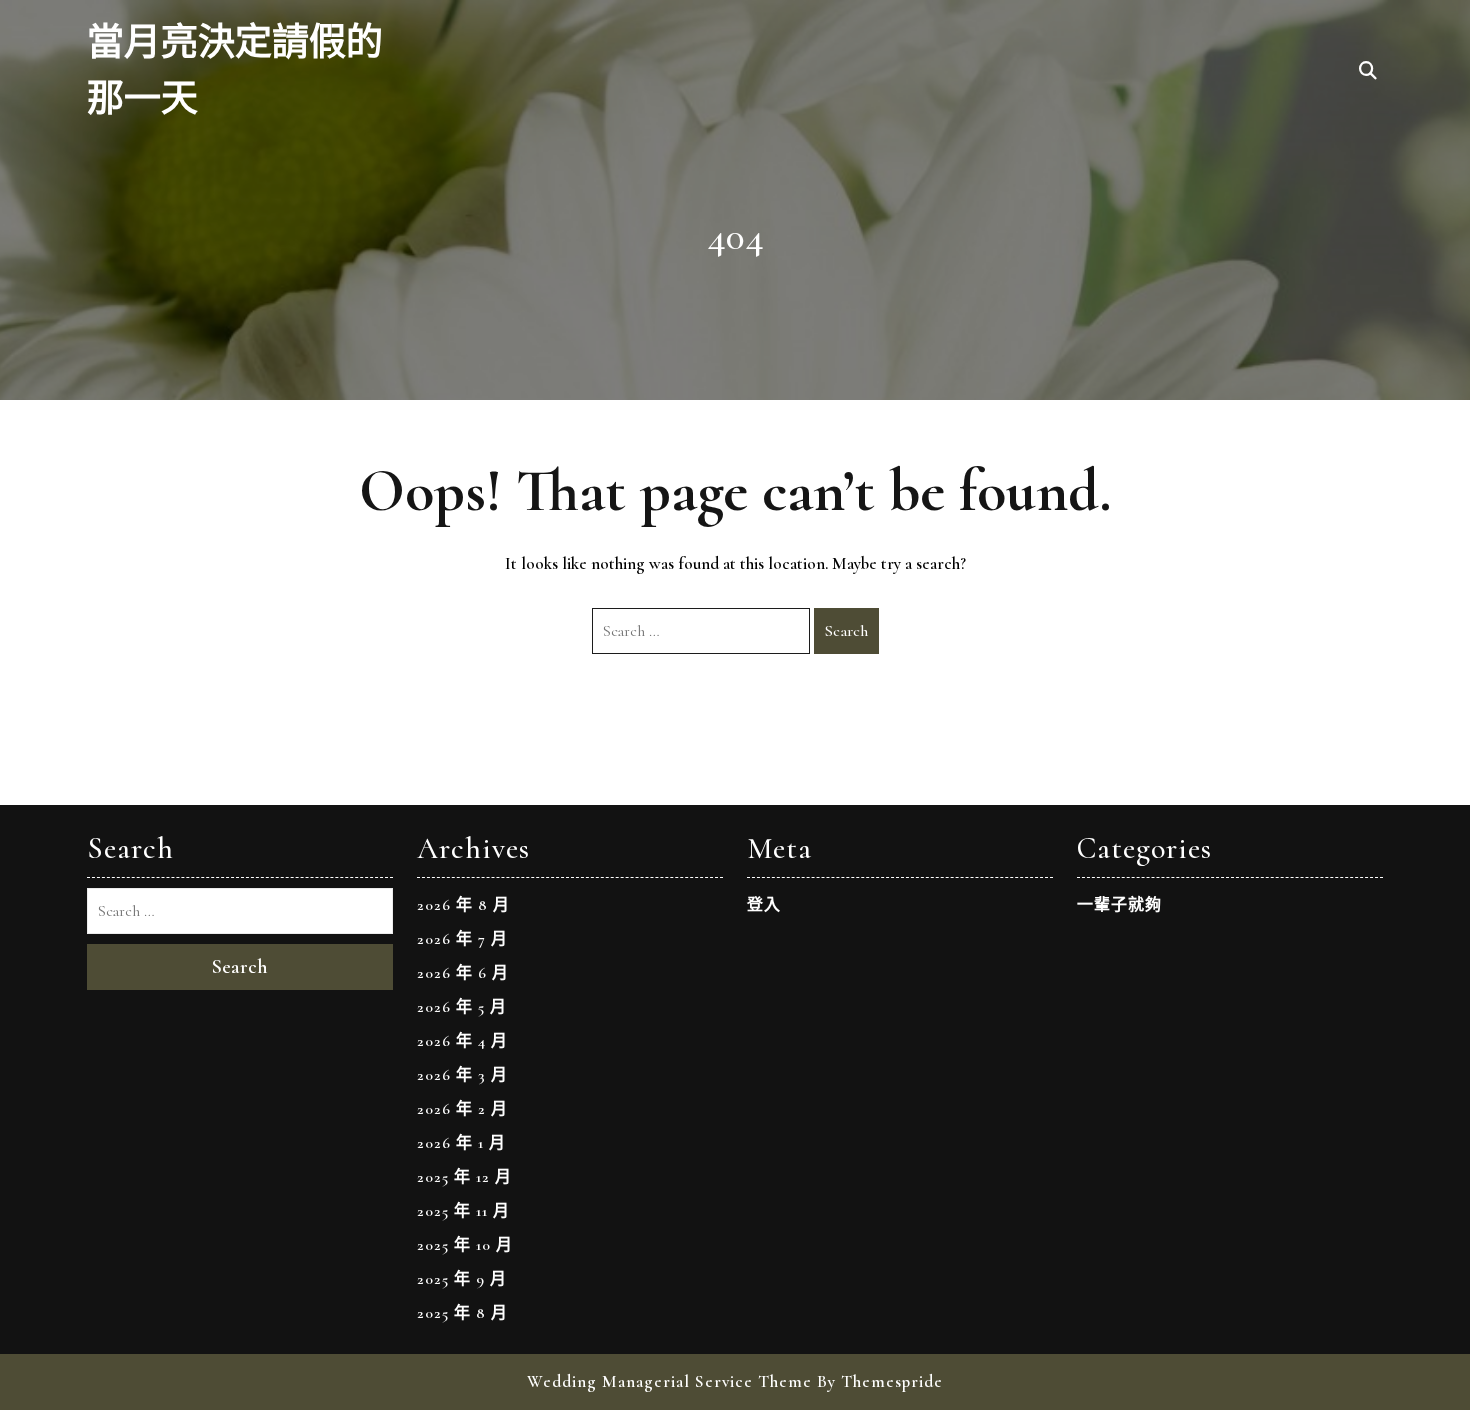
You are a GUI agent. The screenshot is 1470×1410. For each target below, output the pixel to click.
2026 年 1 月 (461, 1143)
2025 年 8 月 (462, 1313)
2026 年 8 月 (463, 905)
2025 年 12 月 (464, 1177)
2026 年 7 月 (462, 939)
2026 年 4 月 (462, 1041)
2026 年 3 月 (462, 1075)
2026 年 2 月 (462, 1109)
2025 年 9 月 (462, 1279)
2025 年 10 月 (465, 1245)
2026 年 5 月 (462, 1007)
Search (846, 631)
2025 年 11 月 (463, 1211)
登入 (764, 905)
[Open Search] (1368, 72)
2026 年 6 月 (463, 973)
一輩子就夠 (1119, 905)
